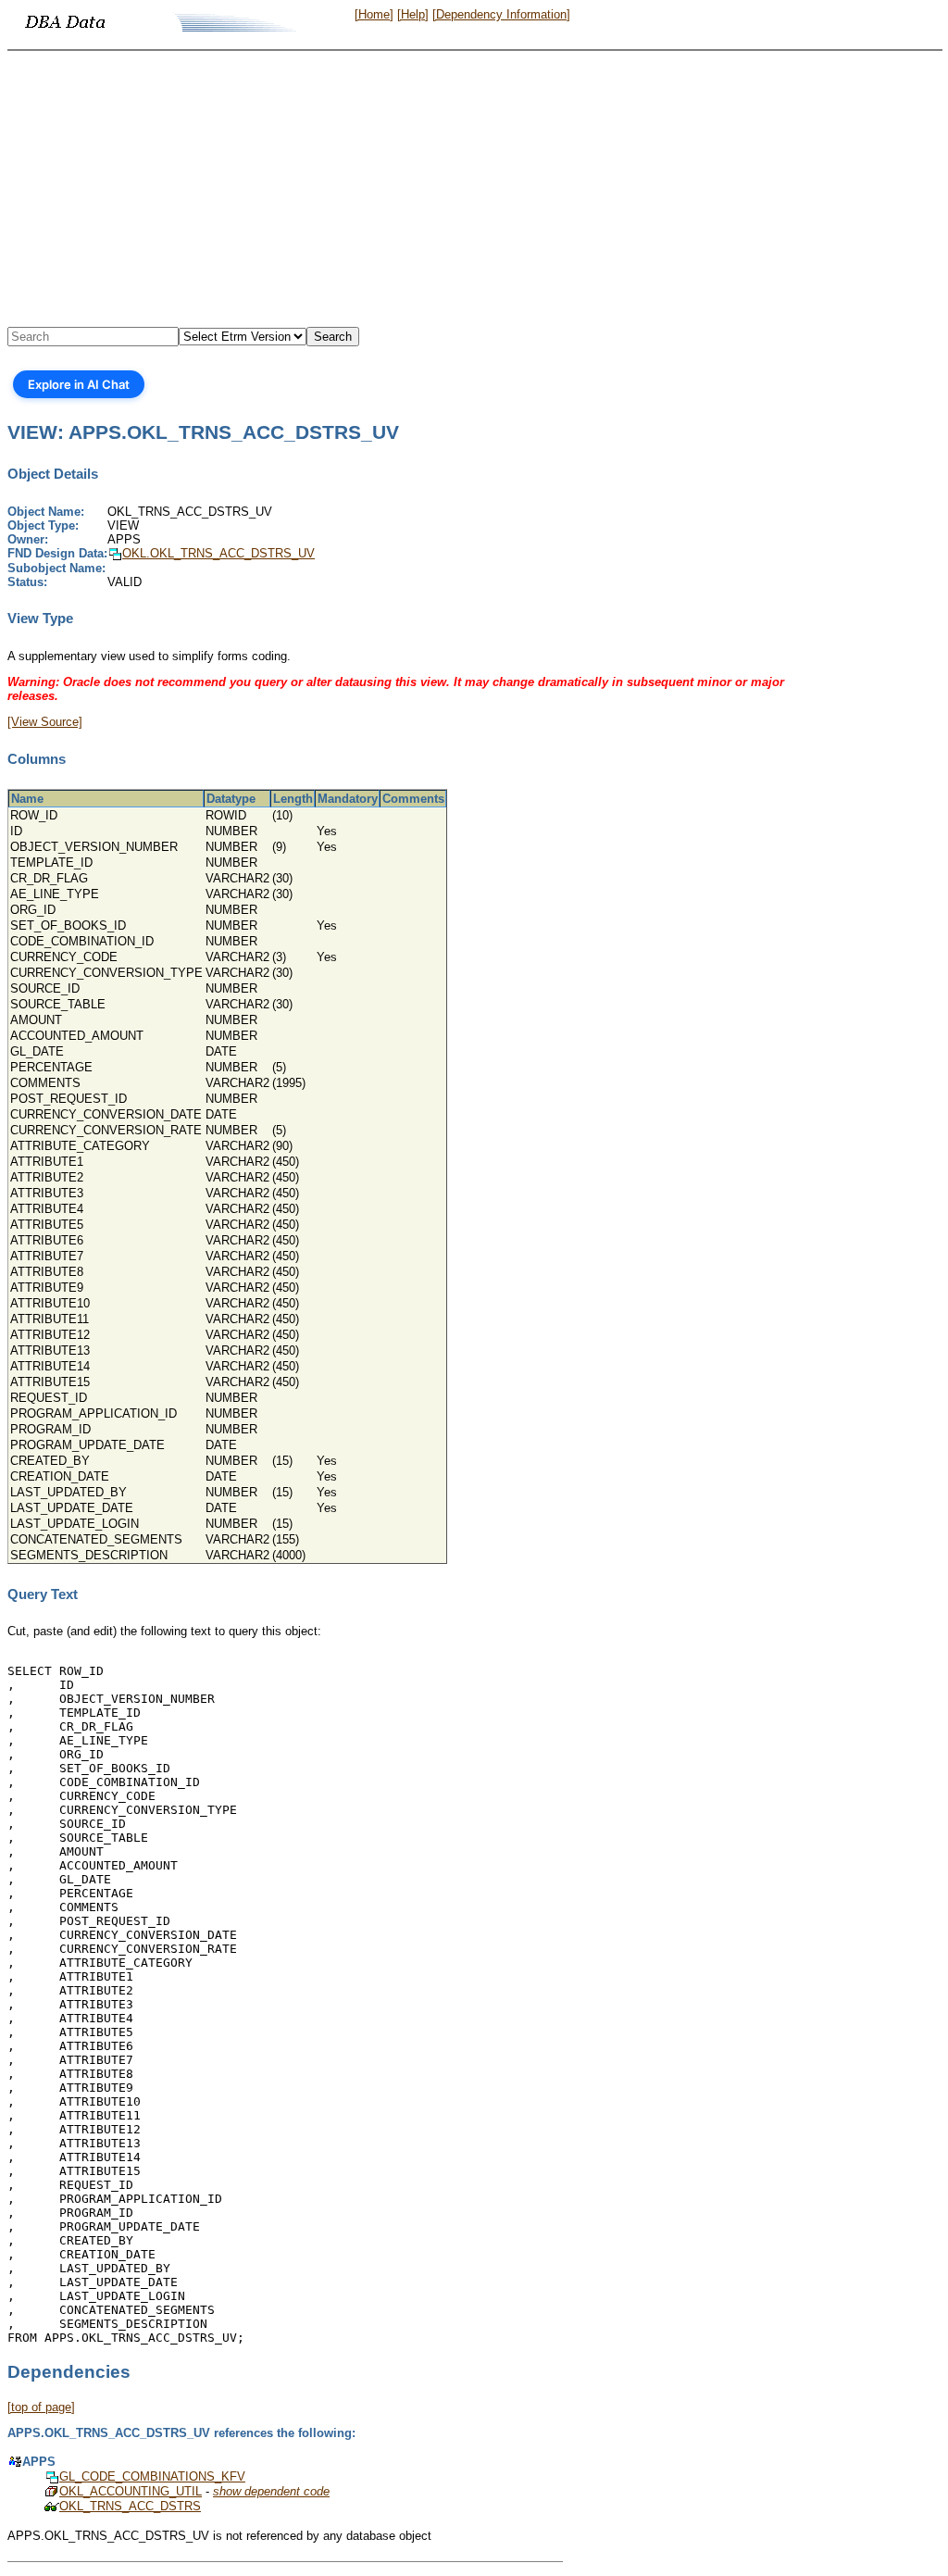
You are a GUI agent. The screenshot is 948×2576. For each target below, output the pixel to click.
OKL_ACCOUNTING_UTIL (131, 2491)
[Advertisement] (474, 190)
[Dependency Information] (501, 14)
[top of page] (41, 2407)
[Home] (374, 14)
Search (333, 337)
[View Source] (45, 722)
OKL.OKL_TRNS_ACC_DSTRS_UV (218, 553)
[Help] (413, 14)
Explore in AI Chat (79, 384)
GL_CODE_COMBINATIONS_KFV (152, 2476)
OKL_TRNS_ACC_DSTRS (130, 2506)
